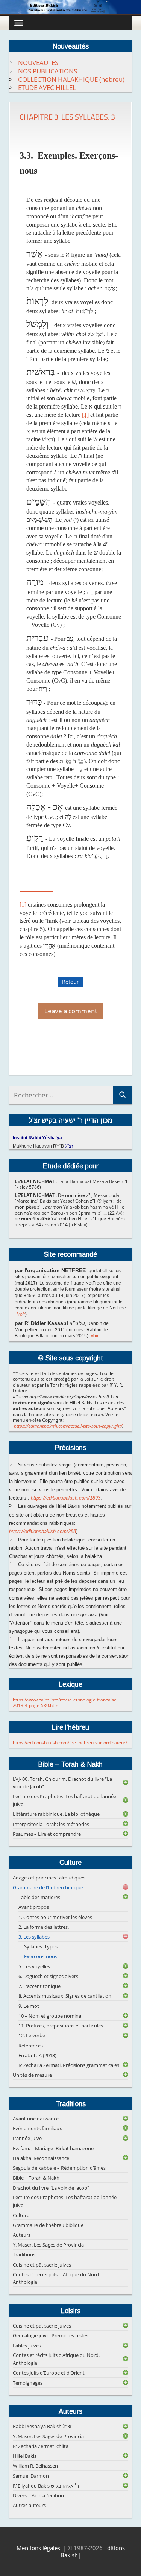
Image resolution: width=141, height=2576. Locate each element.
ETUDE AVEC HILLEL (47, 88)
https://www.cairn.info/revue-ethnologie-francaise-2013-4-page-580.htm (65, 1703)
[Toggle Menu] (19, 23)
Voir (21, 1314)
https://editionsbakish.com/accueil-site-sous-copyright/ (68, 1426)
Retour (70, 982)
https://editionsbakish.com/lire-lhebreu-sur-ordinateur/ (70, 1743)
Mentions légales (38, 2548)
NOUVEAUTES (38, 63)
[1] (85, 415)
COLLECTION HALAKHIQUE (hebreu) (71, 79)
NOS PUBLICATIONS (48, 71)
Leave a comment (71, 1011)
